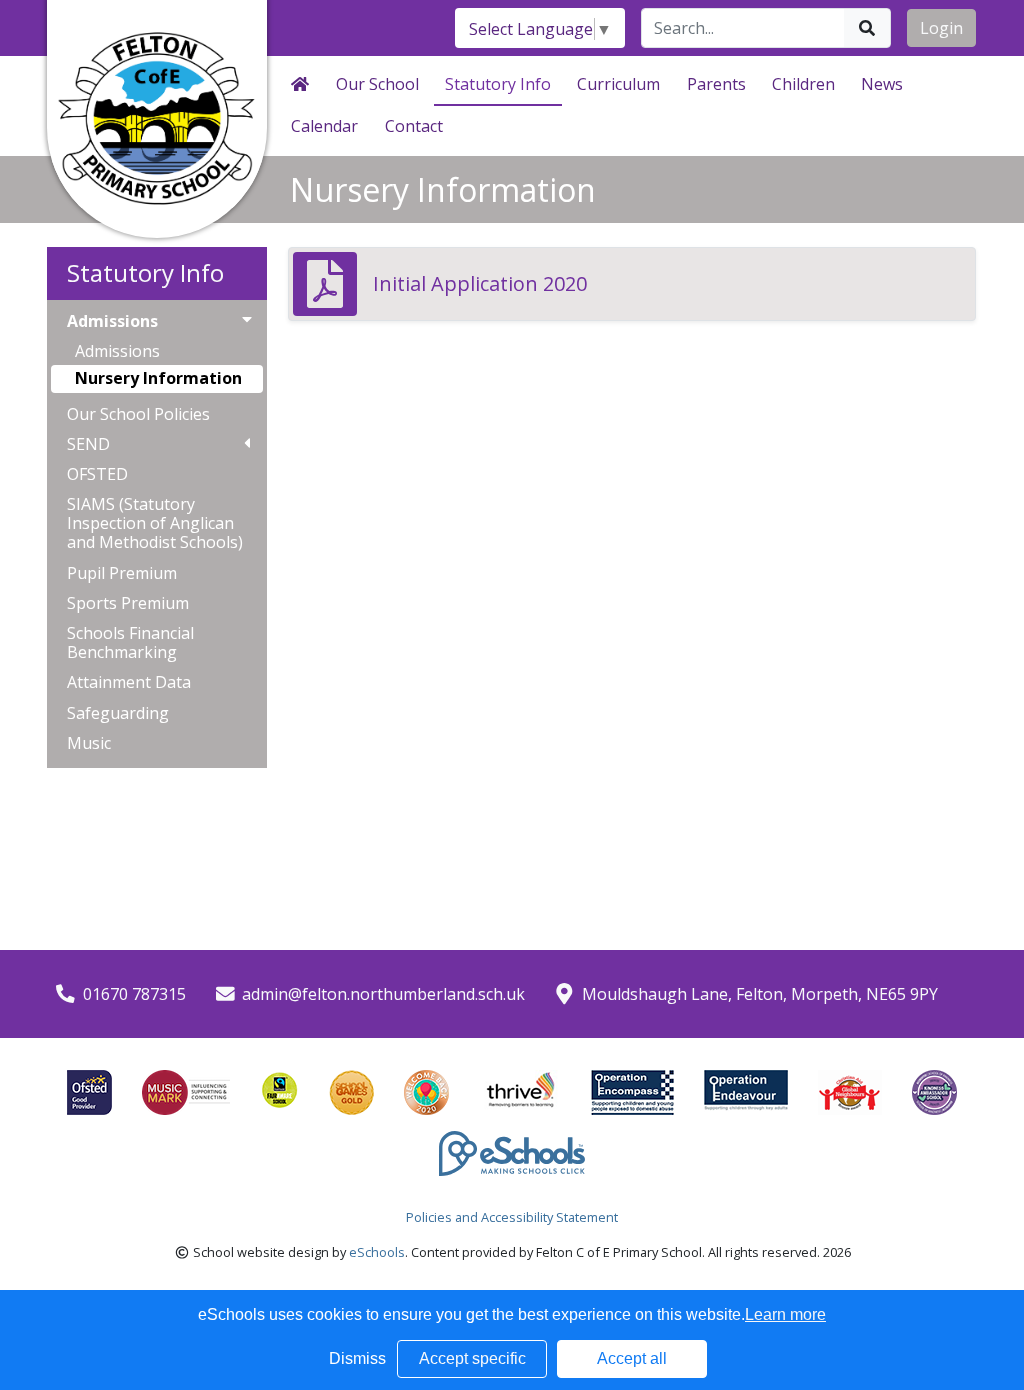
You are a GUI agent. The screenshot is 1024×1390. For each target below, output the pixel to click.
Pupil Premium (122, 573)
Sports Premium (128, 603)
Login (941, 28)
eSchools (377, 1252)
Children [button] (803, 84)
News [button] (882, 84)
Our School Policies (138, 414)
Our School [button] (377, 84)
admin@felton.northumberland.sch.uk (383, 994)
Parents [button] (716, 84)
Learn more (785, 1314)
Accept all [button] (632, 1358)
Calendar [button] (324, 126)
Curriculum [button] (618, 84)
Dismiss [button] (357, 1358)
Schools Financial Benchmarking (130, 643)
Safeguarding (118, 713)
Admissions (117, 351)
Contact (414, 126)
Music (89, 743)
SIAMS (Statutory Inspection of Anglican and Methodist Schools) (155, 524)
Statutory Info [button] (498, 84)
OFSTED (97, 474)
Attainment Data (129, 682)
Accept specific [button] (472, 1358)
